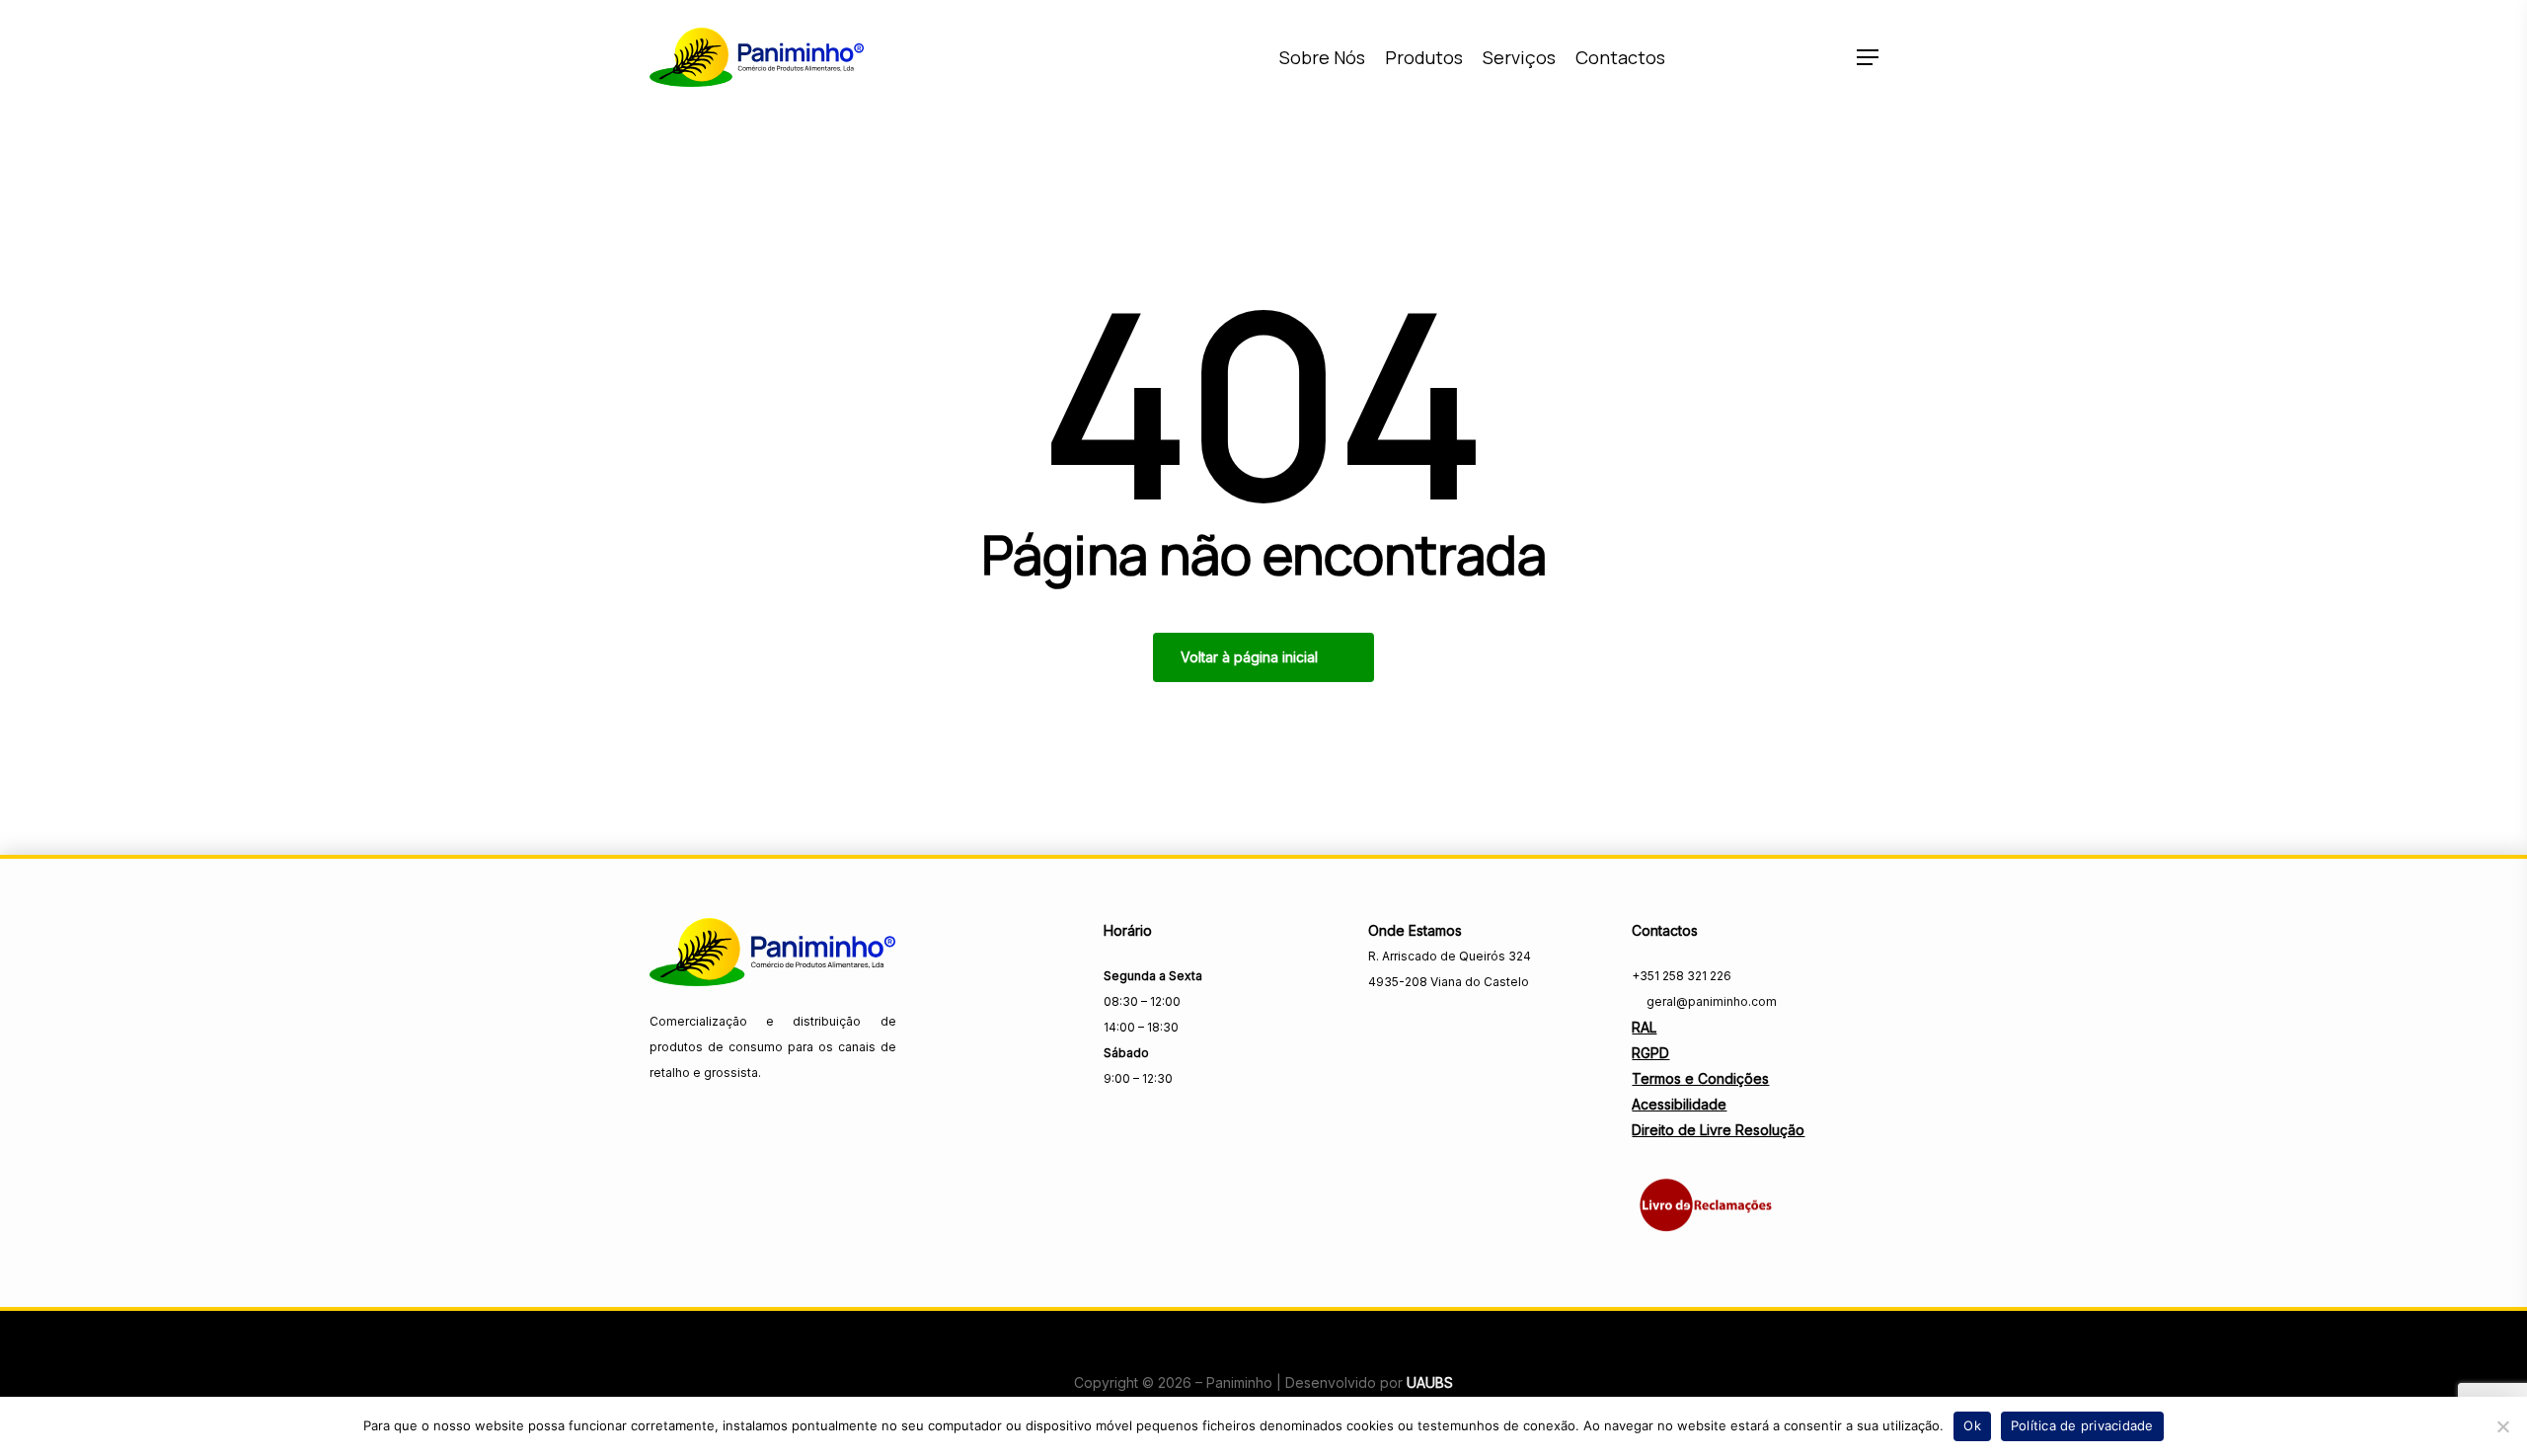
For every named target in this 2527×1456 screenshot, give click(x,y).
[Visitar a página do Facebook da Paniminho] (1381, 1024)
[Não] (2502, 1426)
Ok (1972, 1425)
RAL (1644, 1027)
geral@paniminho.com (1710, 1001)
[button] (1868, 58)
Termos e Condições (1700, 1078)
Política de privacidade (2082, 1425)
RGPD (1650, 1053)
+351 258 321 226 (1682, 976)
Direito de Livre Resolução (1718, 1130)
